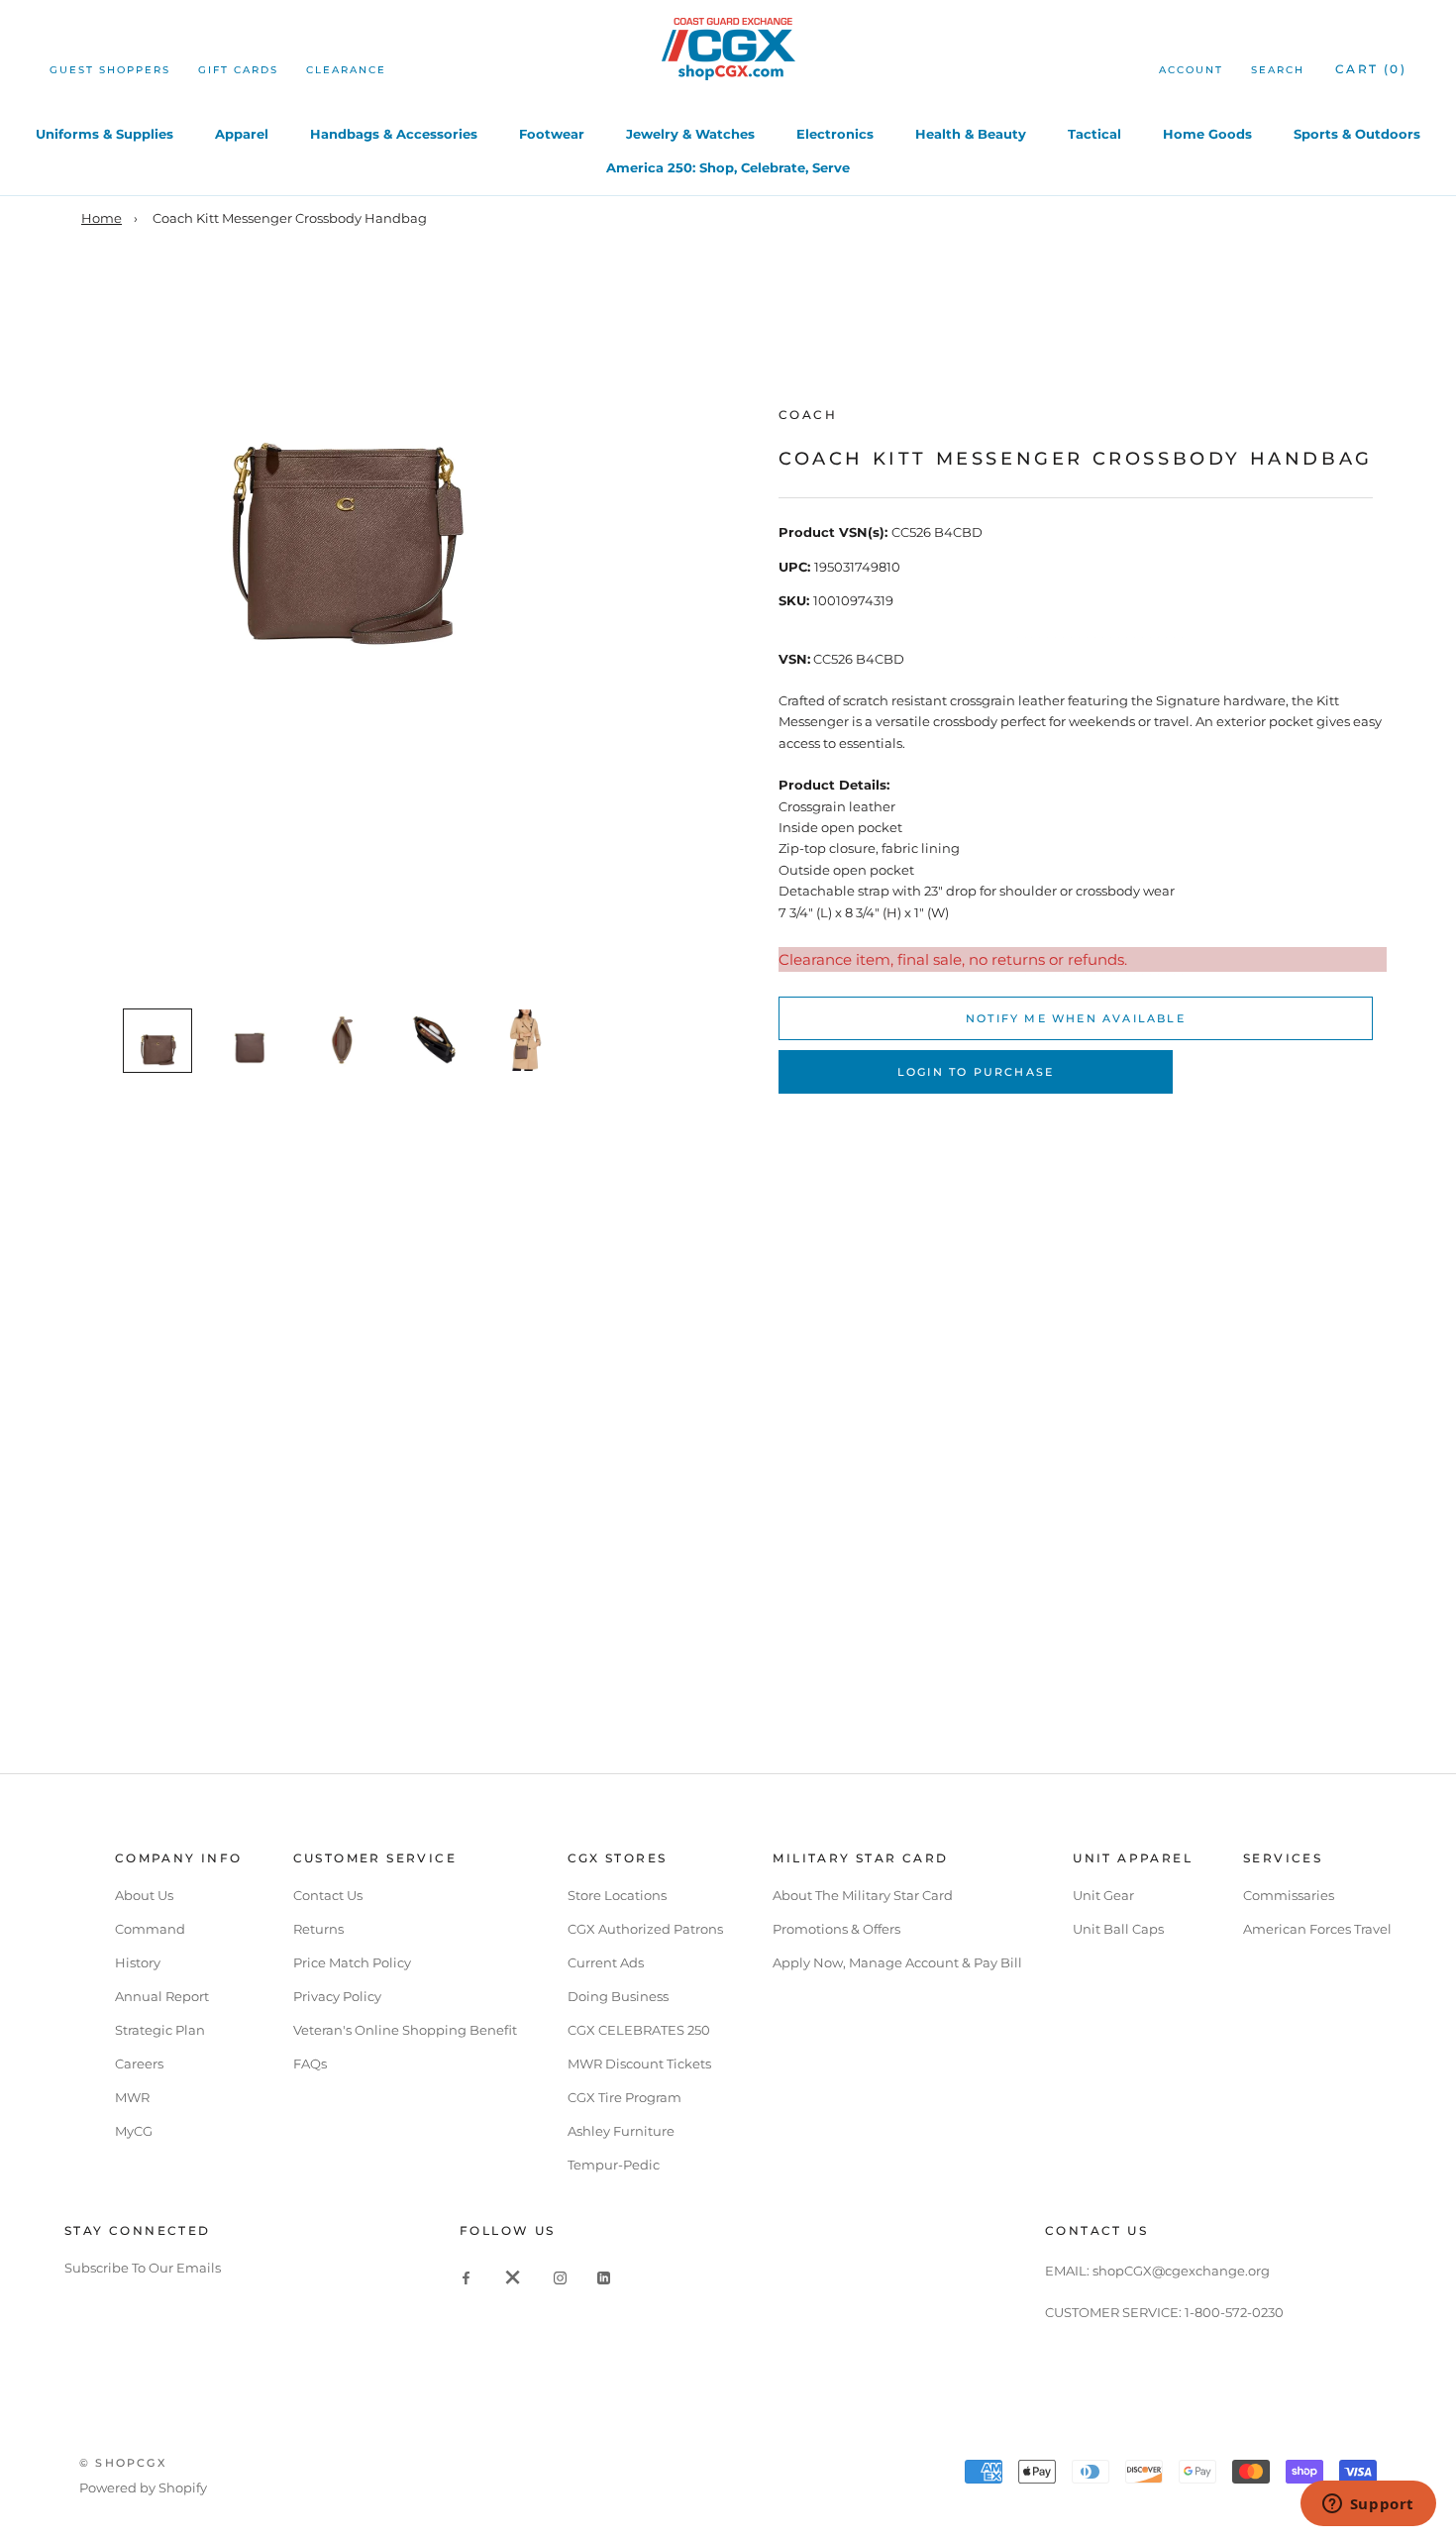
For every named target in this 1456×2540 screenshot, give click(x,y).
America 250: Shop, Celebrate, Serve (728, 167)
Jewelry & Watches (690, 134)
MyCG (134, 2131)
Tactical (1094, 134)
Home (102, 218)
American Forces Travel (1317, 1929)
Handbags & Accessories (394, 134)
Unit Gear (1103, 1895)
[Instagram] (560, 2277)
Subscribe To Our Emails (143, 2268)
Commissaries (1289, 1895)
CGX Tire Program (624, 2097)
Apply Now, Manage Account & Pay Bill (897, 1962)
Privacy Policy (337, 1996)
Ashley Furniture (621, 2131)
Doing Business (618, 1996)
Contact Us (328, 1895)
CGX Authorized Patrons (645, 1929)
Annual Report (162, 1996)
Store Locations (617, 1895)
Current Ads (606, 1962)
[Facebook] (466, 2277)
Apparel (242, 134)
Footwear (552, 134)
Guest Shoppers (110, 70)
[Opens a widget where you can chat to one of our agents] (1368, 2505)
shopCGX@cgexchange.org (1181, 2271)
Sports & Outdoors (1357, 134)
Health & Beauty (971, 134)
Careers (139, 2064)
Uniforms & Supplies (104, 134)
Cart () (1371, 69)
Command (150, 1929)
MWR (132, 2097)
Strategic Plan (160, 2030)
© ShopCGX (123, 2463)
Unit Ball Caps (1118, 1929)
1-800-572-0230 (1234, 2312)
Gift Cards (238, 70)
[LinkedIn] (604, 2277)
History (138, 1962)
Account (1191, 70)
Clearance (346, 70)
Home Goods (1207, 134)
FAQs (310, 2064)
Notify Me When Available (1076, 1018)
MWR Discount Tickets (639, 2064)
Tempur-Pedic (614, 2165)
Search (1278, 70)
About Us (144, 1895)
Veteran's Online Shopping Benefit (405, 2030)
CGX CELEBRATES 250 (639, 2030)
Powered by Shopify (143, 2487)
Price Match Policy (352, 1962)
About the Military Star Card (863, 1895)
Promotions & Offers (836, 1929)
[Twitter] (513, 2277)
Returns (318, 1929)
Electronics (835, 134)
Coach (808, 415)
